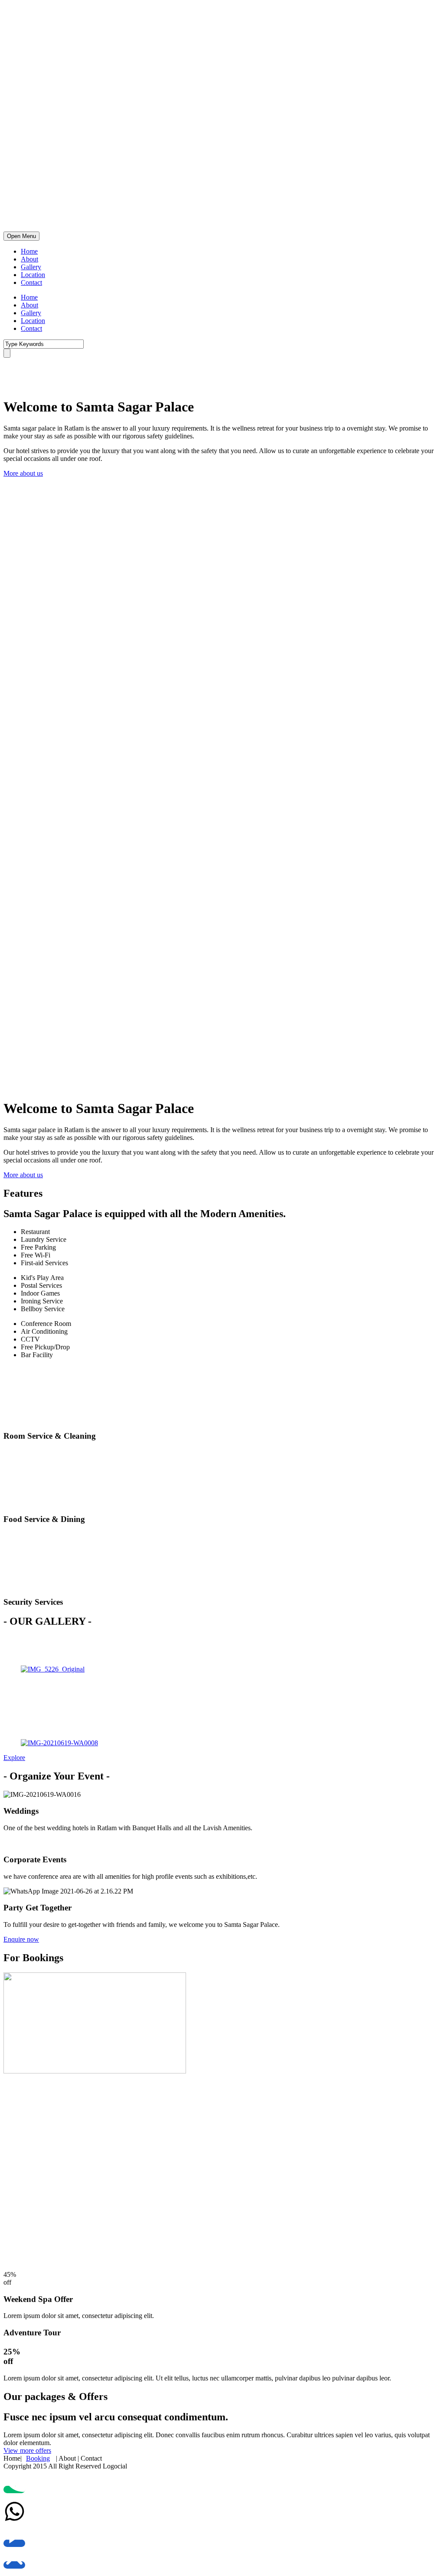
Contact (31, 282)
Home (29, 251)
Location (33, 275)
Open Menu (21, 236)
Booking (38, 2458)
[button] (23, 473)
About (29, 259)
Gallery (31, 267)
